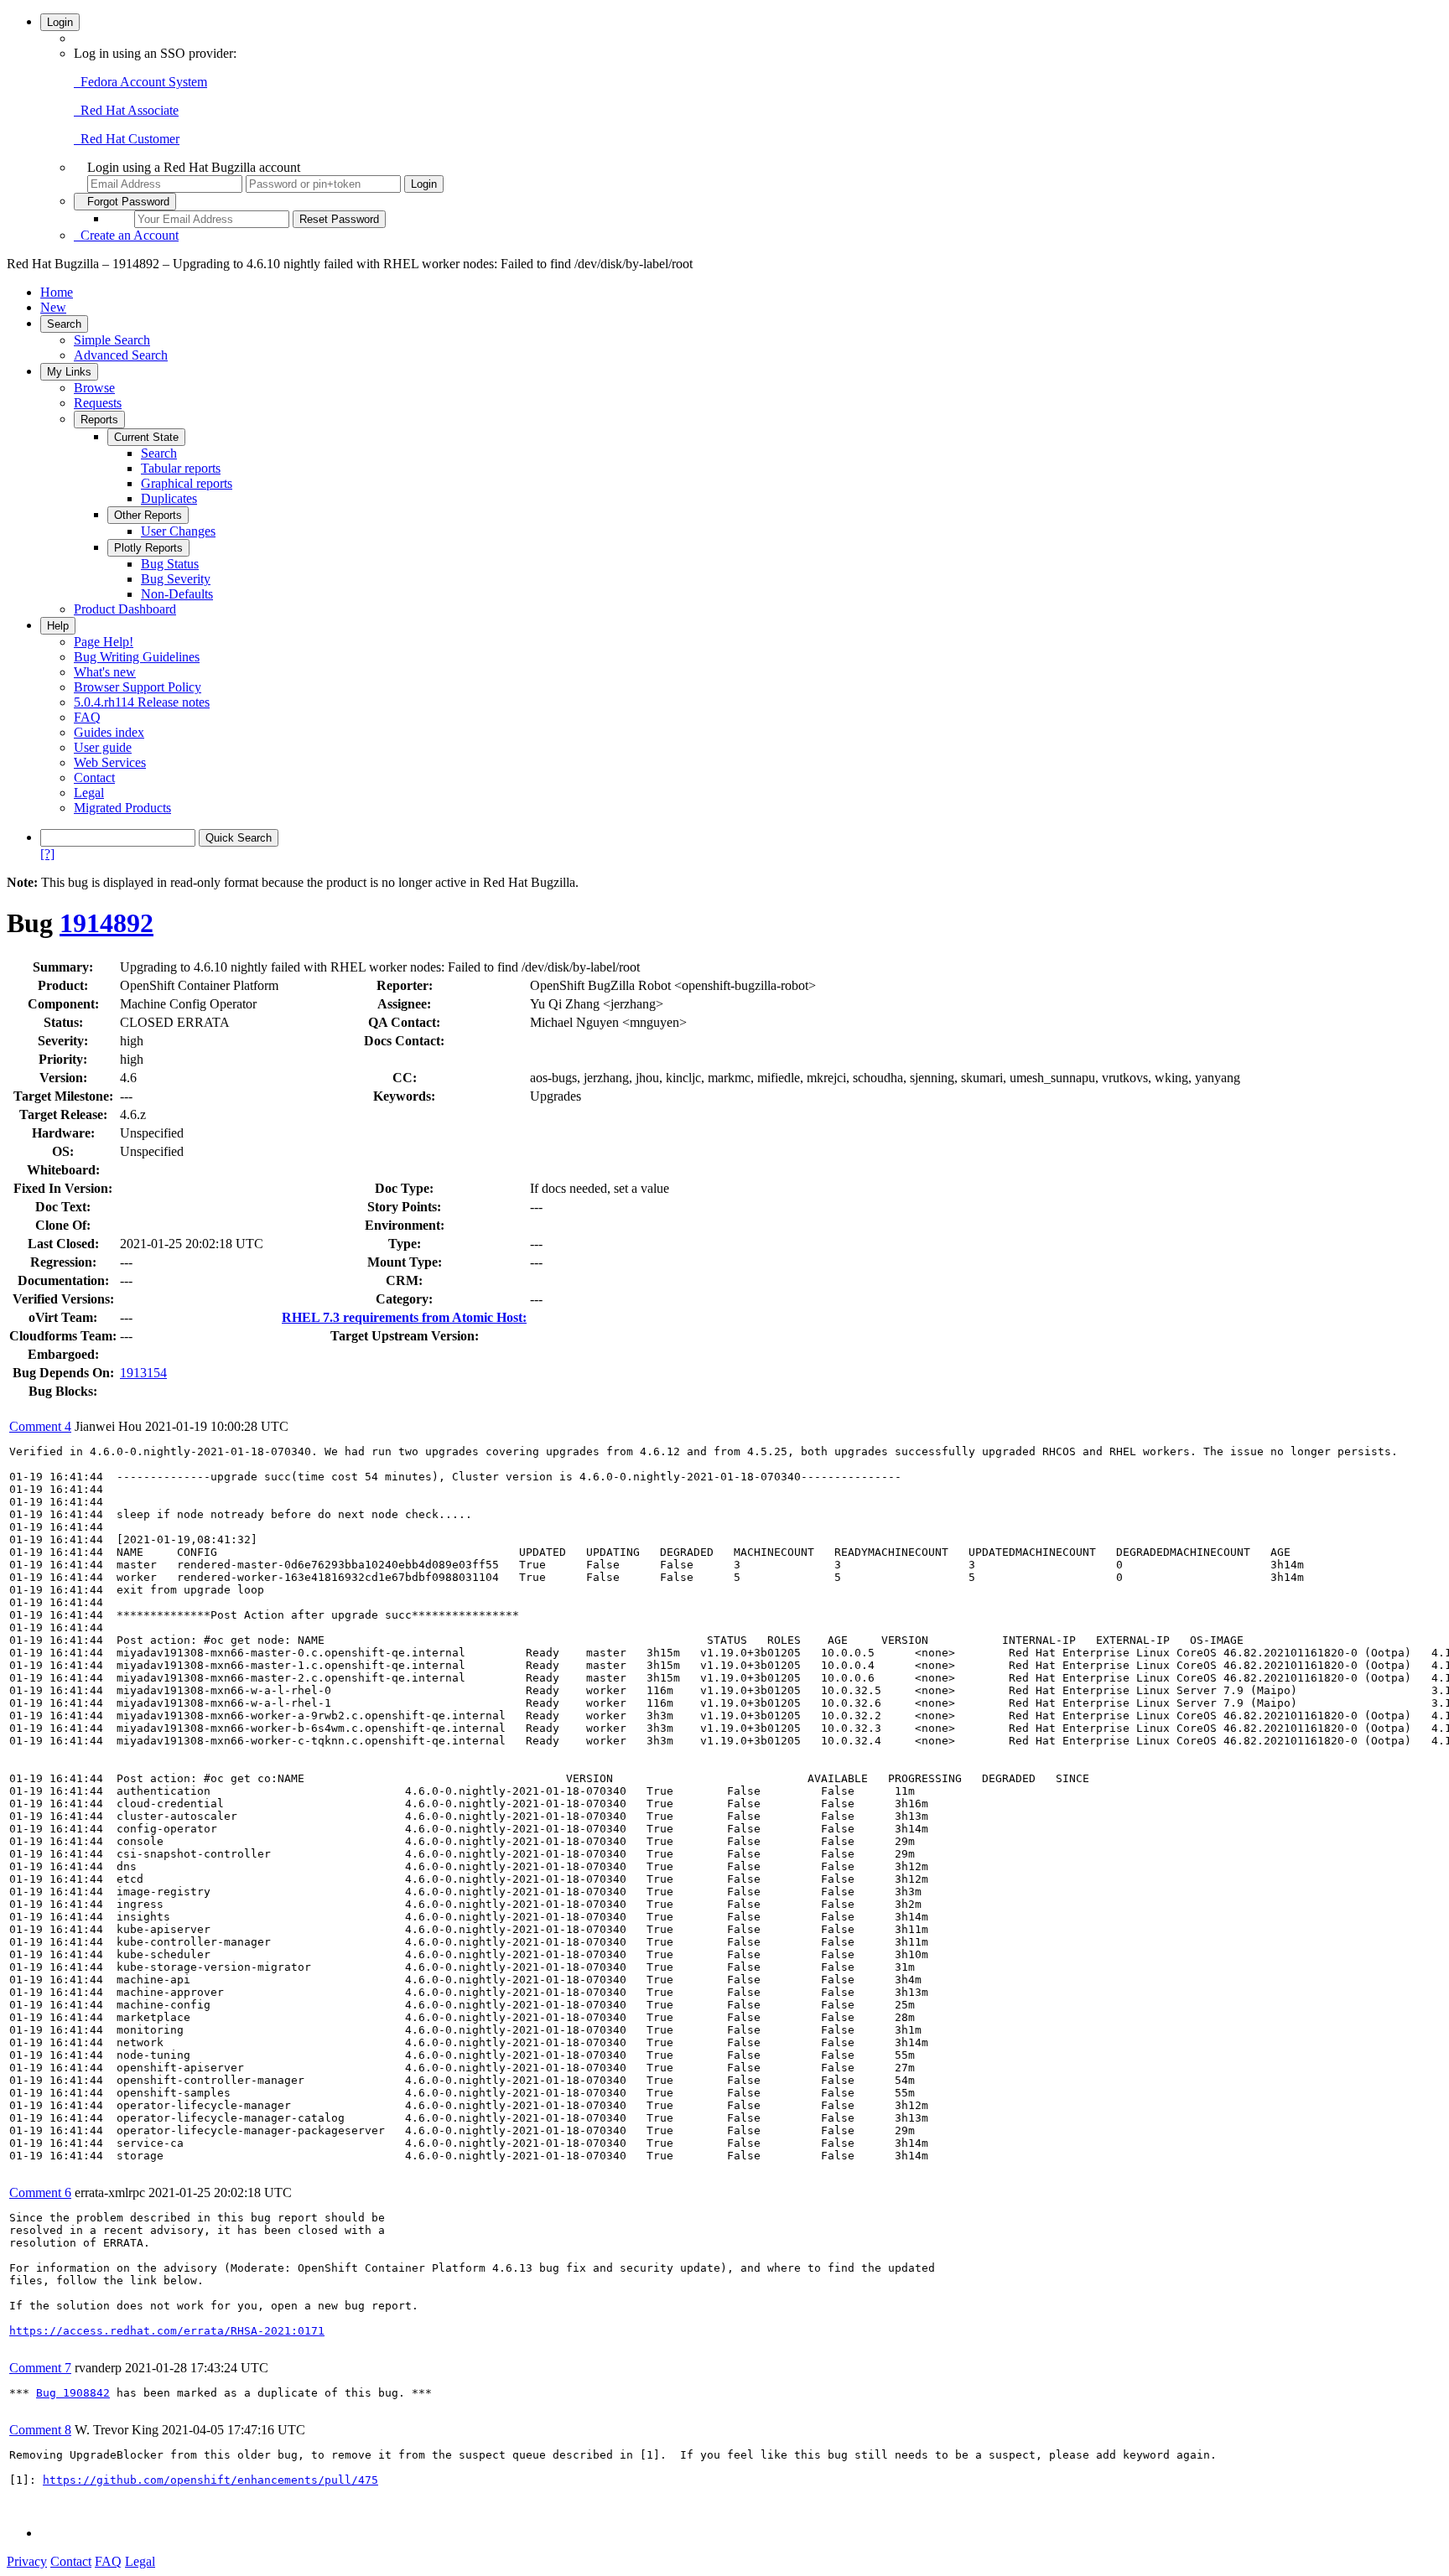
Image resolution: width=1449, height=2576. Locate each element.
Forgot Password (125, 202)
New (53, 307)
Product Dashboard (125, 609)
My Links (69, 372)
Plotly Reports (148, 548)
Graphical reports (187, 483)
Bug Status (170, 564)
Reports (99, 420)
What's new (105, 672)
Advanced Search (121, 355)
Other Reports (148, 515)
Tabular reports (181, 468)
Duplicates (169, 498)
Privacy (27, 2561)
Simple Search (112, 340)
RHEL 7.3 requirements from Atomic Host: (404, 1317)
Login (60, 22)
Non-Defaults (177, 594)
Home (57, 292)
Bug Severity (176, 579)
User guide (103, 747)
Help (58, 626)
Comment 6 (40, 2192)
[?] (47, 854)
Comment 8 (40, 2430)
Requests (98, 403)
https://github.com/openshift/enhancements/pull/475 (210, 2480)
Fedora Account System (140, 82)
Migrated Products (122, 808)
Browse (94, 388)
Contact (94, 777)
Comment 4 (40, 1426)
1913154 (143, 1373)
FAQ (87, 717)
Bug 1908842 (73, 2393)
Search (64, 324)
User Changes (178, 531)
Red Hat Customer (127, 139)
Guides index (109, 732)
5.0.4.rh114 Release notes (142, 702)
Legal (89, 793)
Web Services (110, 762)
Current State (146, 437)
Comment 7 (40, 2368)
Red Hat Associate (126, 110)
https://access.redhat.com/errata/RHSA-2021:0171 (167, 2331)
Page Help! (104, 642)
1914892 (106, 923)
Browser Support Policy (138, 687)
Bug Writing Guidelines (137, 657)
